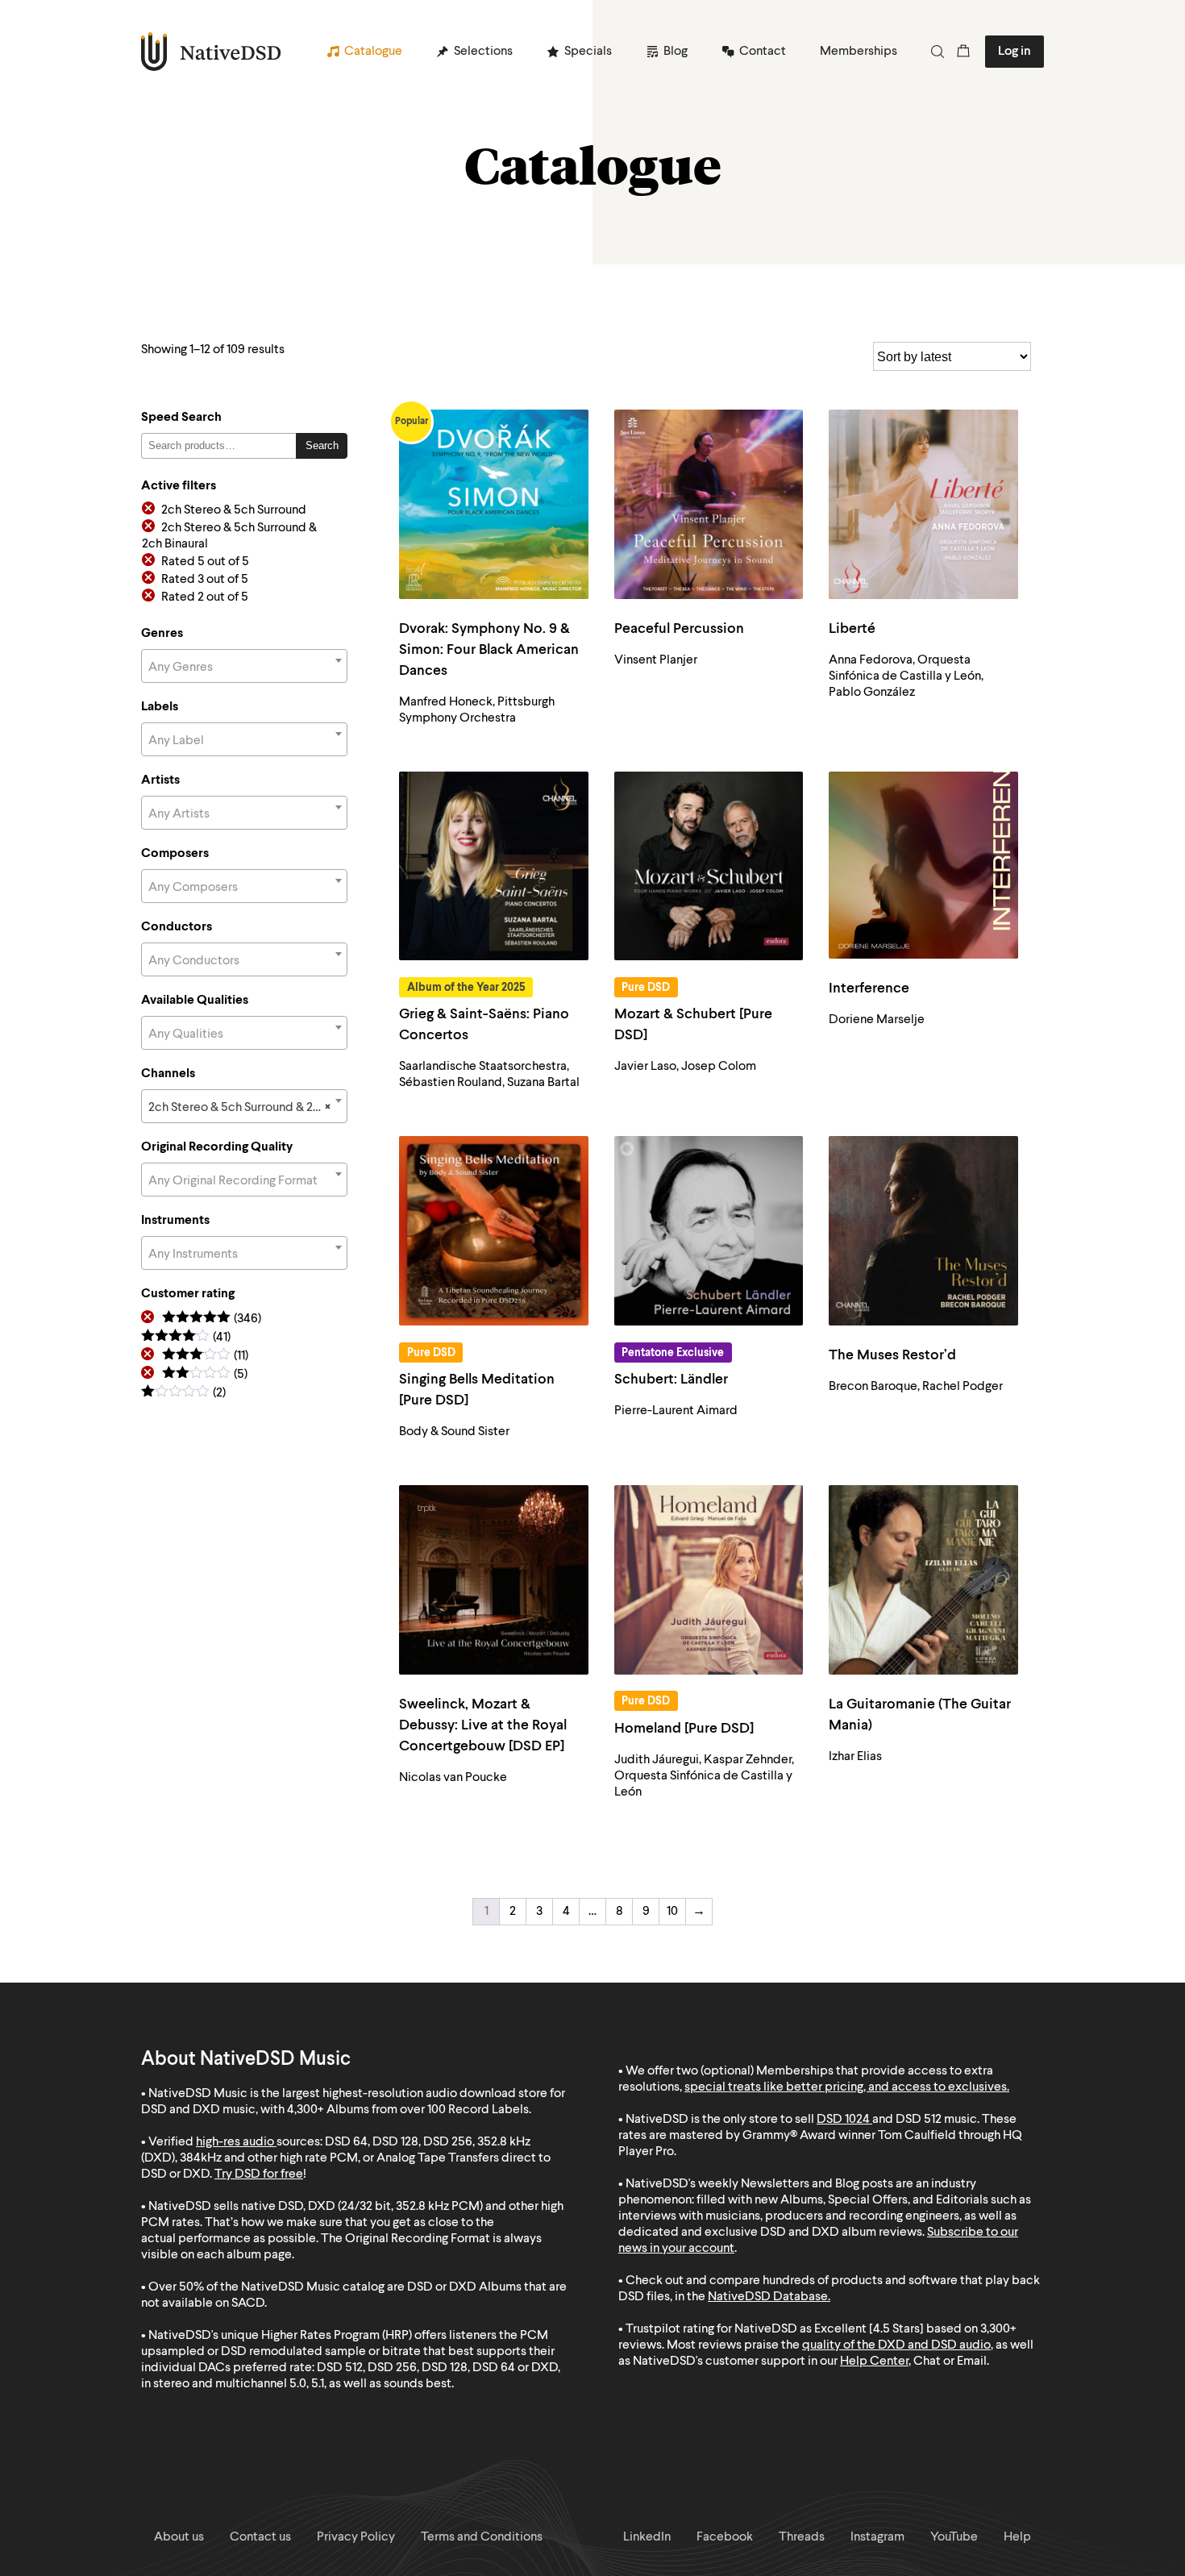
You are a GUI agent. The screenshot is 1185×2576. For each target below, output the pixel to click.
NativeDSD (212, 52)
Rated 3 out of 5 (205, 580)
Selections (483, 52)
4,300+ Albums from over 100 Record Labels (408, 2110)
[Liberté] (923, 504)
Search (322, 445)
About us (179, 2537)
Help (1017, 2537)
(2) (183, 1394)
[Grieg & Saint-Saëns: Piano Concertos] (494, 866)
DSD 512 (919, 2120)
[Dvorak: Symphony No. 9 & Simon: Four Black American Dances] (494, 504)
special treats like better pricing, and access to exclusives (846, 2087)
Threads (802, 2537)
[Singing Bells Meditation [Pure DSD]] (494, 1231)
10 (672, 1912)
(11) (205, 1357)
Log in (1015, 52)
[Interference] (923, 866)
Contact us (260, 2537)
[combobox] (244, 666)
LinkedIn (647, 2537)
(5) (205, 1375)
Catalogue (373, 52)
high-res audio (235, 2142)
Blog (676, 52)
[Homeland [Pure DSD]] (709, 1580)
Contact (763, 52)
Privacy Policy (356, 2537)
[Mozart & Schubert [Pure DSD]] (709, 866)
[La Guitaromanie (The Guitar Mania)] (923, 1580)
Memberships (859, 52)
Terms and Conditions (482, 2537)
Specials (588, 52)
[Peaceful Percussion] (709, 504)
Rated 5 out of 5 (205, 562)
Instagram (877, 2537)
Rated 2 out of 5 (205, 597)
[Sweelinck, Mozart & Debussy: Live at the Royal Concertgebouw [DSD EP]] (494, 1580)
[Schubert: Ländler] (709, 1231)
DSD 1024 (843, 2120)
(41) (186, 1338)
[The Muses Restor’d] (923, 1231)
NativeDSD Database (768, 2297)
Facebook (725, 2537)
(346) (212, 1319)
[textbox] (244, 668)
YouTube (954, 2537)
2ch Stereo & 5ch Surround (234, 510)
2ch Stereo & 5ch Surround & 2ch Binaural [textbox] (247, 1108)
